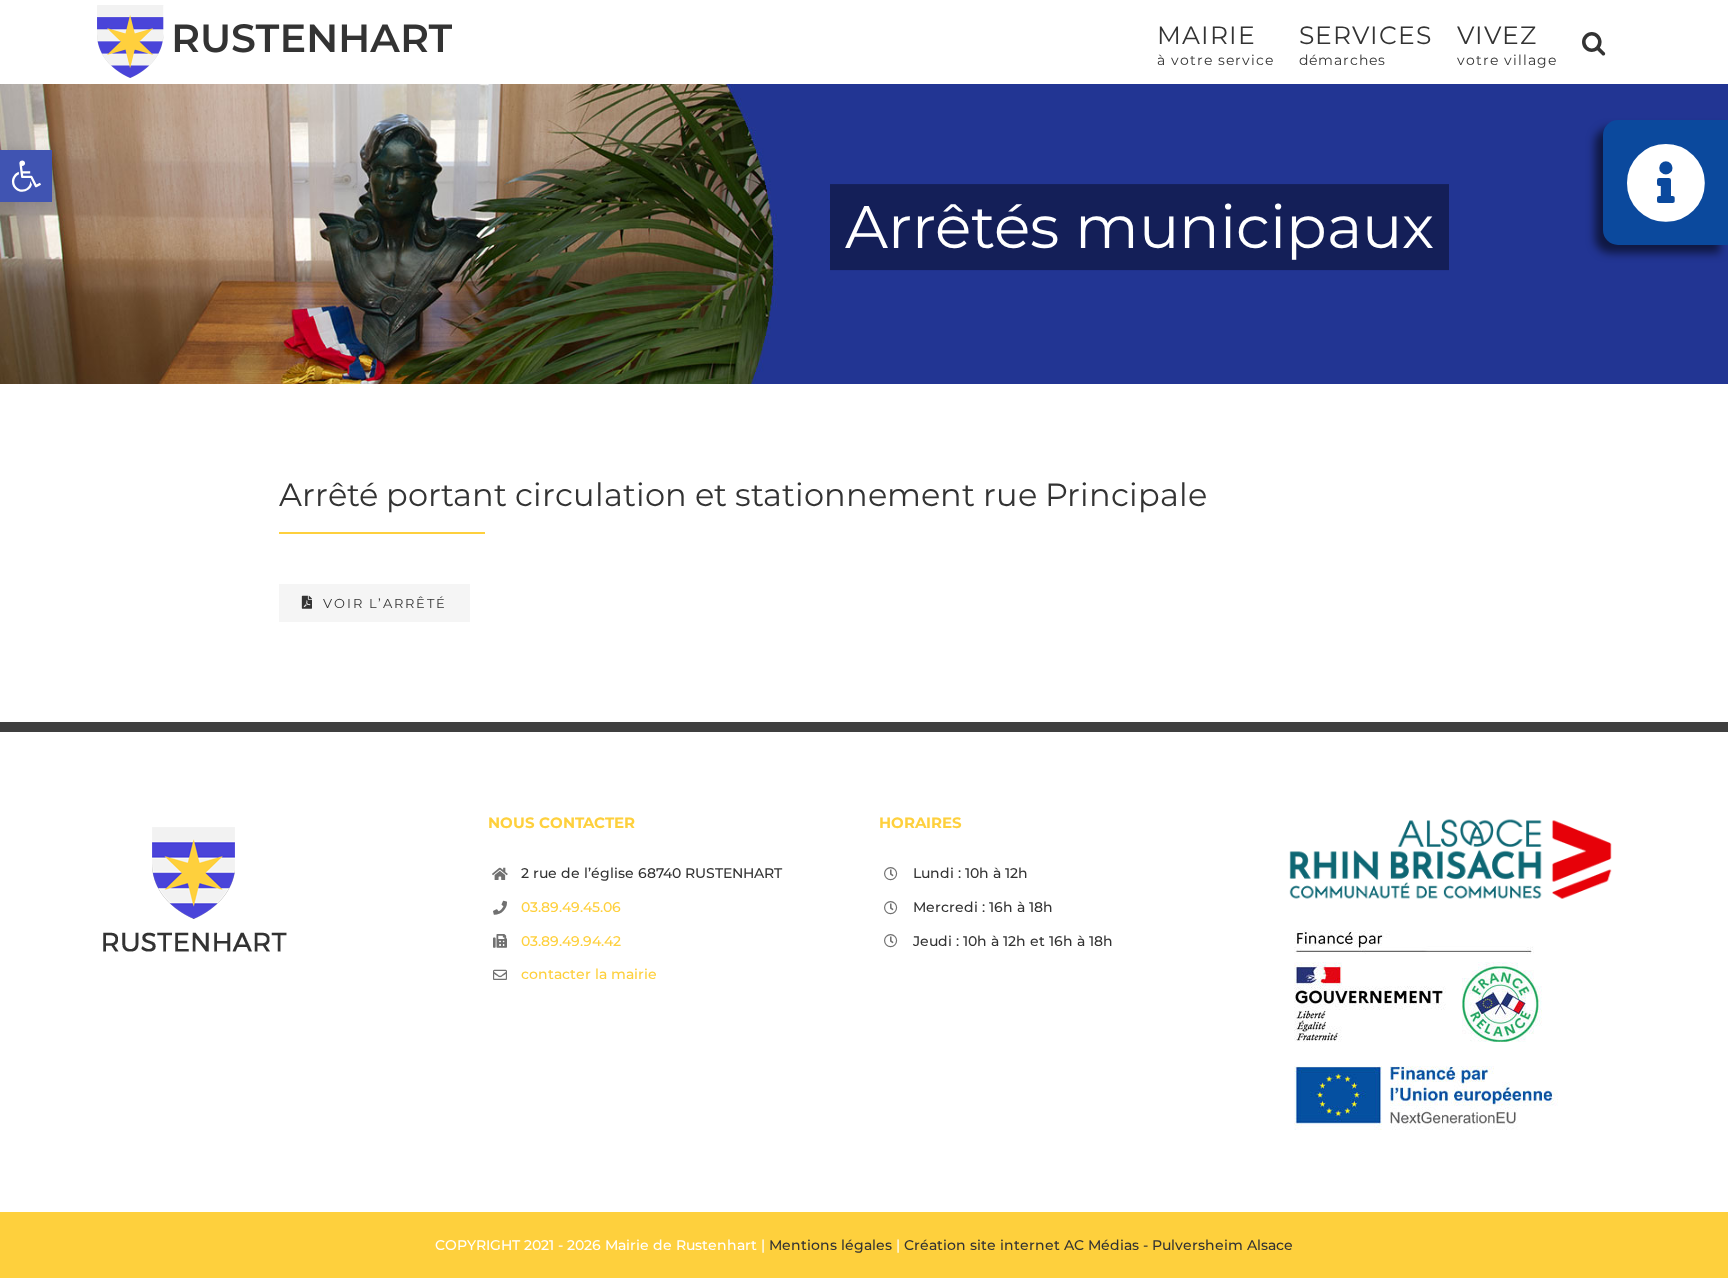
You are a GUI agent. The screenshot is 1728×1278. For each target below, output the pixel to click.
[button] (26, 176)
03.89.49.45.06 (571, 907)
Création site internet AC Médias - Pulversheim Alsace (1098, 1245)
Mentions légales (830, 1245)
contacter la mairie (589, 974)
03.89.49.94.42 (571, 941)
